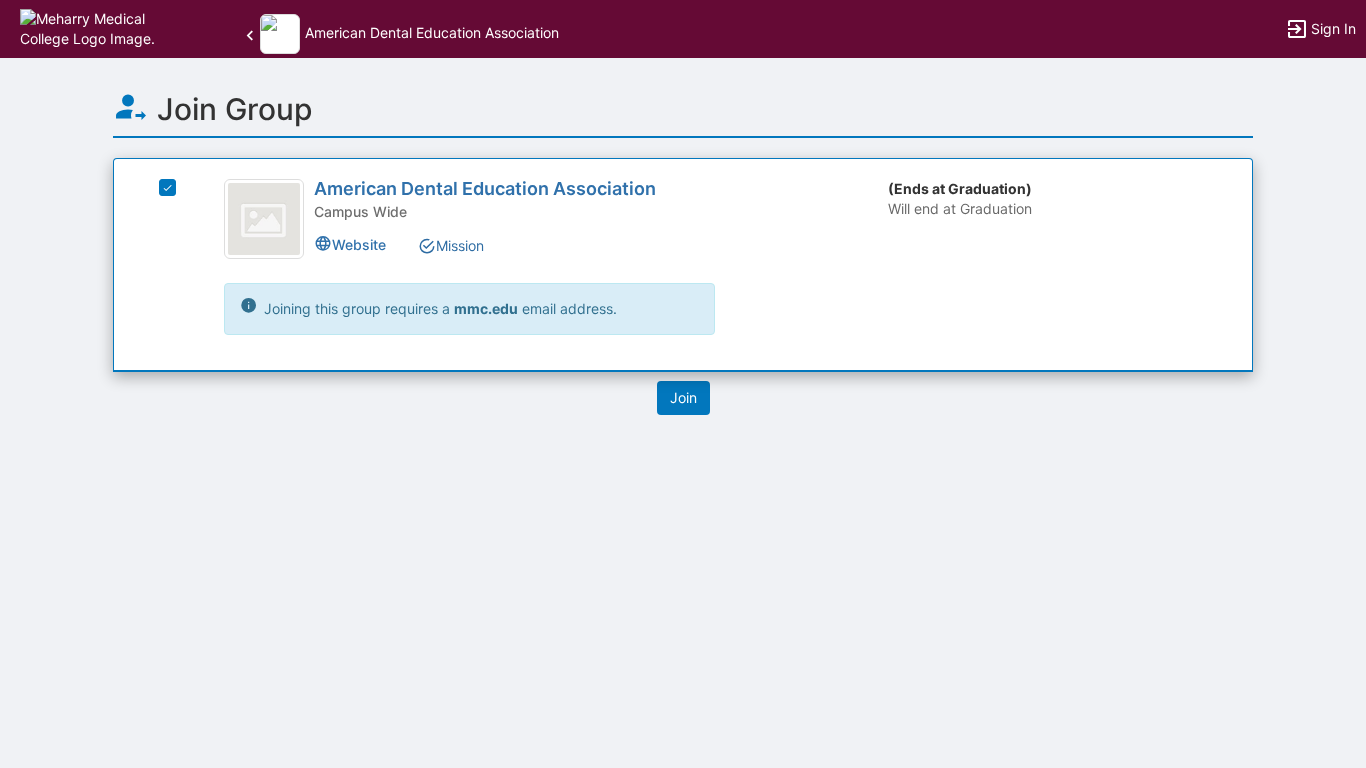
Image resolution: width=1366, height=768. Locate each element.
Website (359, 244)
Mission (460, 245)
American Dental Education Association (485, 188)
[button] (102, 27)
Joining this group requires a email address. (438, 308)
